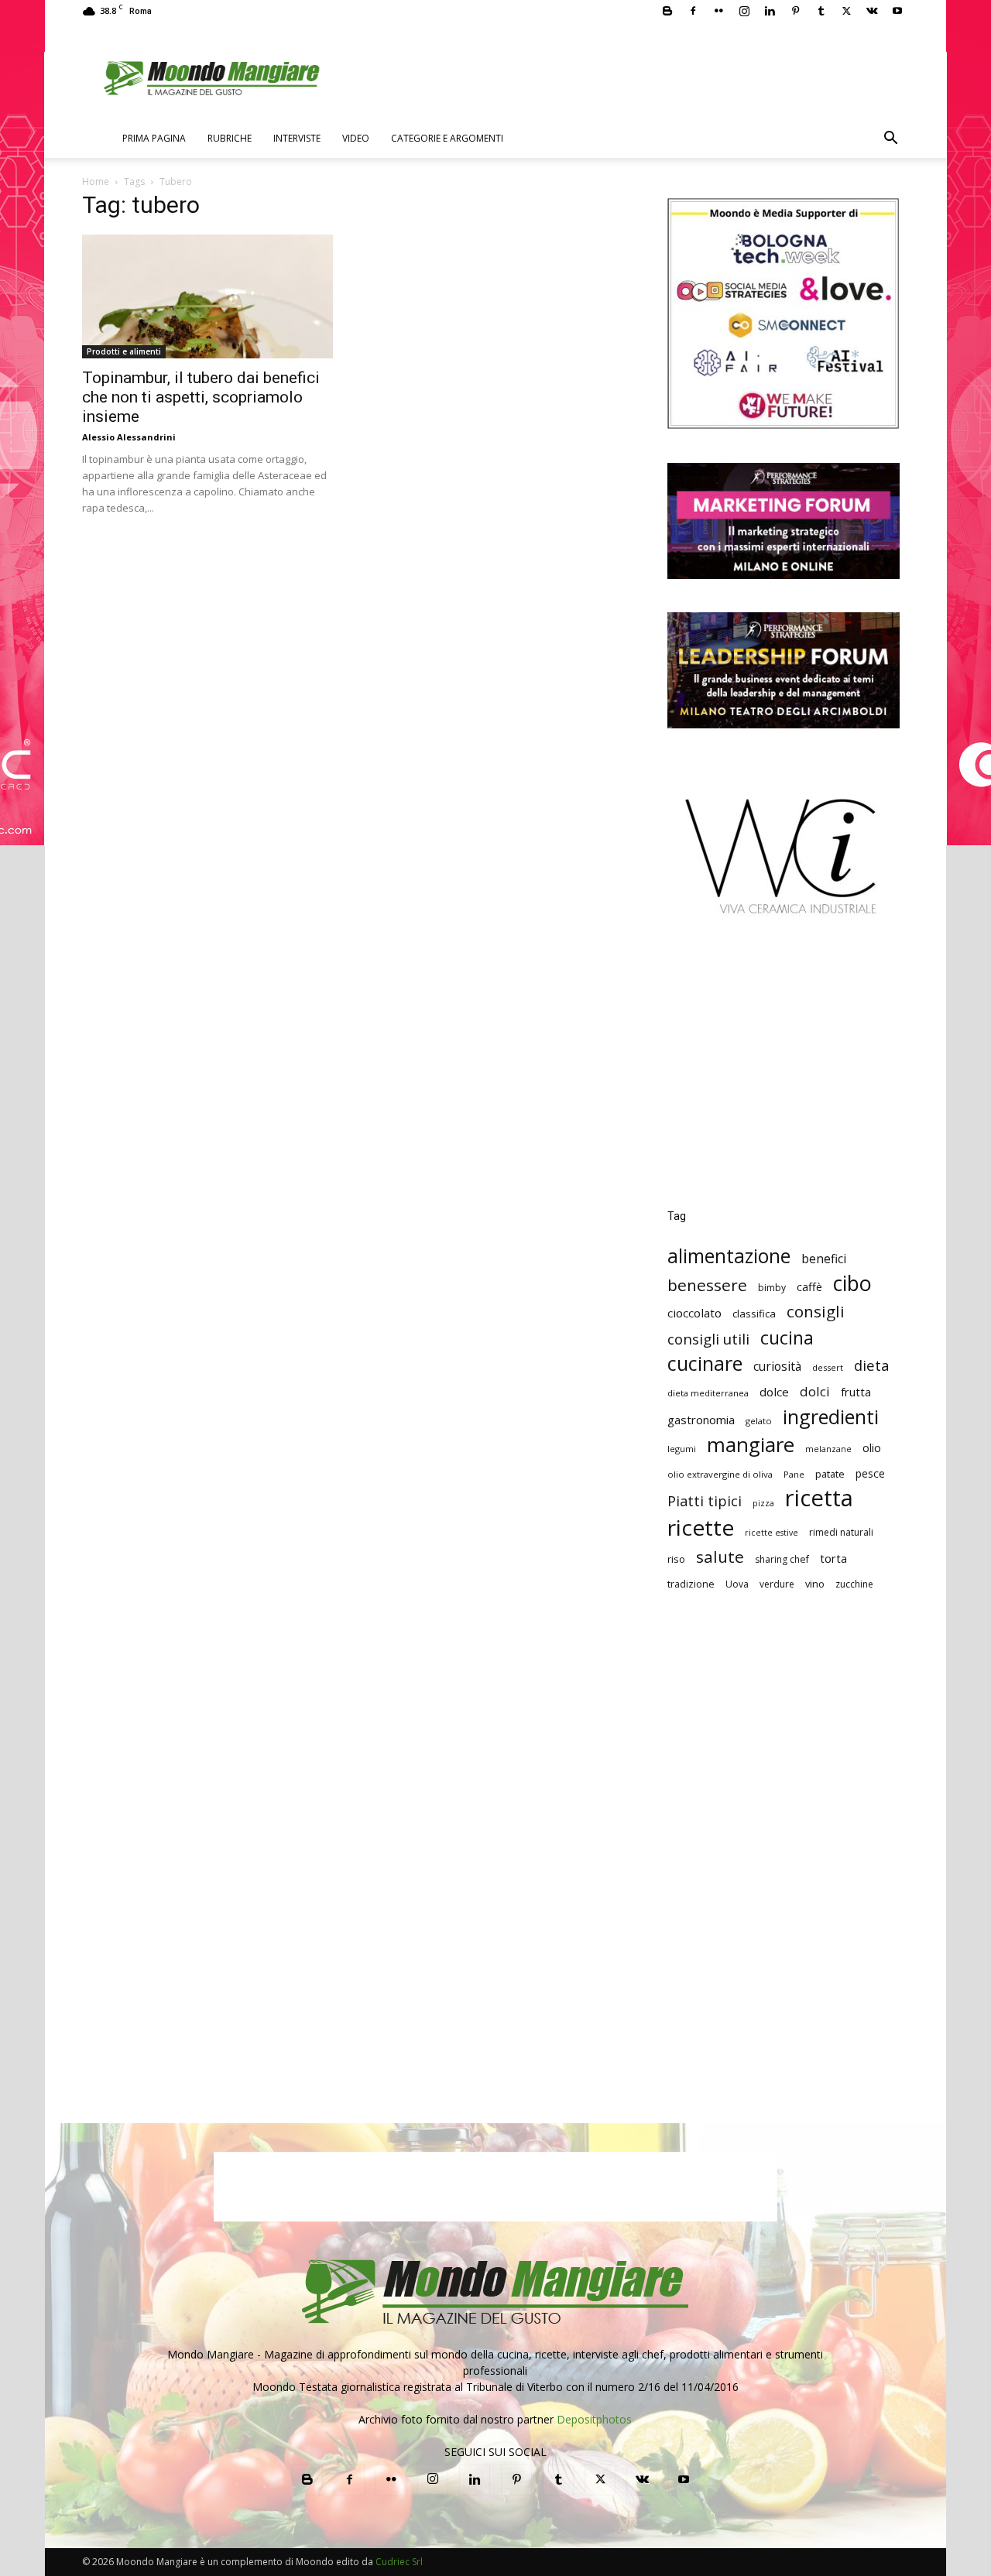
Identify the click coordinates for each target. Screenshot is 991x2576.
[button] (890, 140)
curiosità (777, 1367)
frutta (856, 1392)
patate (830, 1474)
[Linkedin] (770, 11)
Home (96, 182)
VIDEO (356, 138)
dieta (872, 1365)
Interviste (297, 138)
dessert (828, 1367)
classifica (754, 1314)
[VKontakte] (872, 11)
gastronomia (701, 1420)
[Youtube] (897, 11)
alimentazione (729, 1256)
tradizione (691, 1584)
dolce (774, 1392)
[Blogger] (667, 11)
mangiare (751, 1445)
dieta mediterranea (708, 1393)
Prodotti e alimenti (124, 351)
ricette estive (772, 1533)
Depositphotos (594, 2419)
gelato (759, 1421)
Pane (794, 1474)
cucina (787, 1338)
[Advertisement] (784, 1074)
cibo (852, 1283)
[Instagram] (744, 11)
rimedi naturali (841, 1532)
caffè (809, 1287)
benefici (824, 1259)
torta (833, 1558)
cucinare (705, 1363)
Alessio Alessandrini (129, 437)
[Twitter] (846, 11)
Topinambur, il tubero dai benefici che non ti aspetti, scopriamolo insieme (201, 397)
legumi (682, 1449)
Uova (737, 1584)
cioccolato (694, 1313)
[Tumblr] (821, 11)
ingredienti (831, 1417)
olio (872, 1448)
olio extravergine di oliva (720, 1474)
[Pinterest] (795, 11)
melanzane (828, 1449)
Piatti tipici (705, 1501)
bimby (772, 1288)
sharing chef (782, 1559)
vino (815, 1584)
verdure (777, 1584)
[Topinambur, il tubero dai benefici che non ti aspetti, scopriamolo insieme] (207, 296)
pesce (870, 1473)
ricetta (819, 1498)
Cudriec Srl (398, 2562)
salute (720, 1557)
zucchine (854, 1584)
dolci (815, 1391)
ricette (701, 1528)
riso (676, 1559)
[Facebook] (693, 11)
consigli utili (708, 1339)
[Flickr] (718, 11)
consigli (816, 1312)
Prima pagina (154, 138)
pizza (763, 1503)
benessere (707, 1285)
